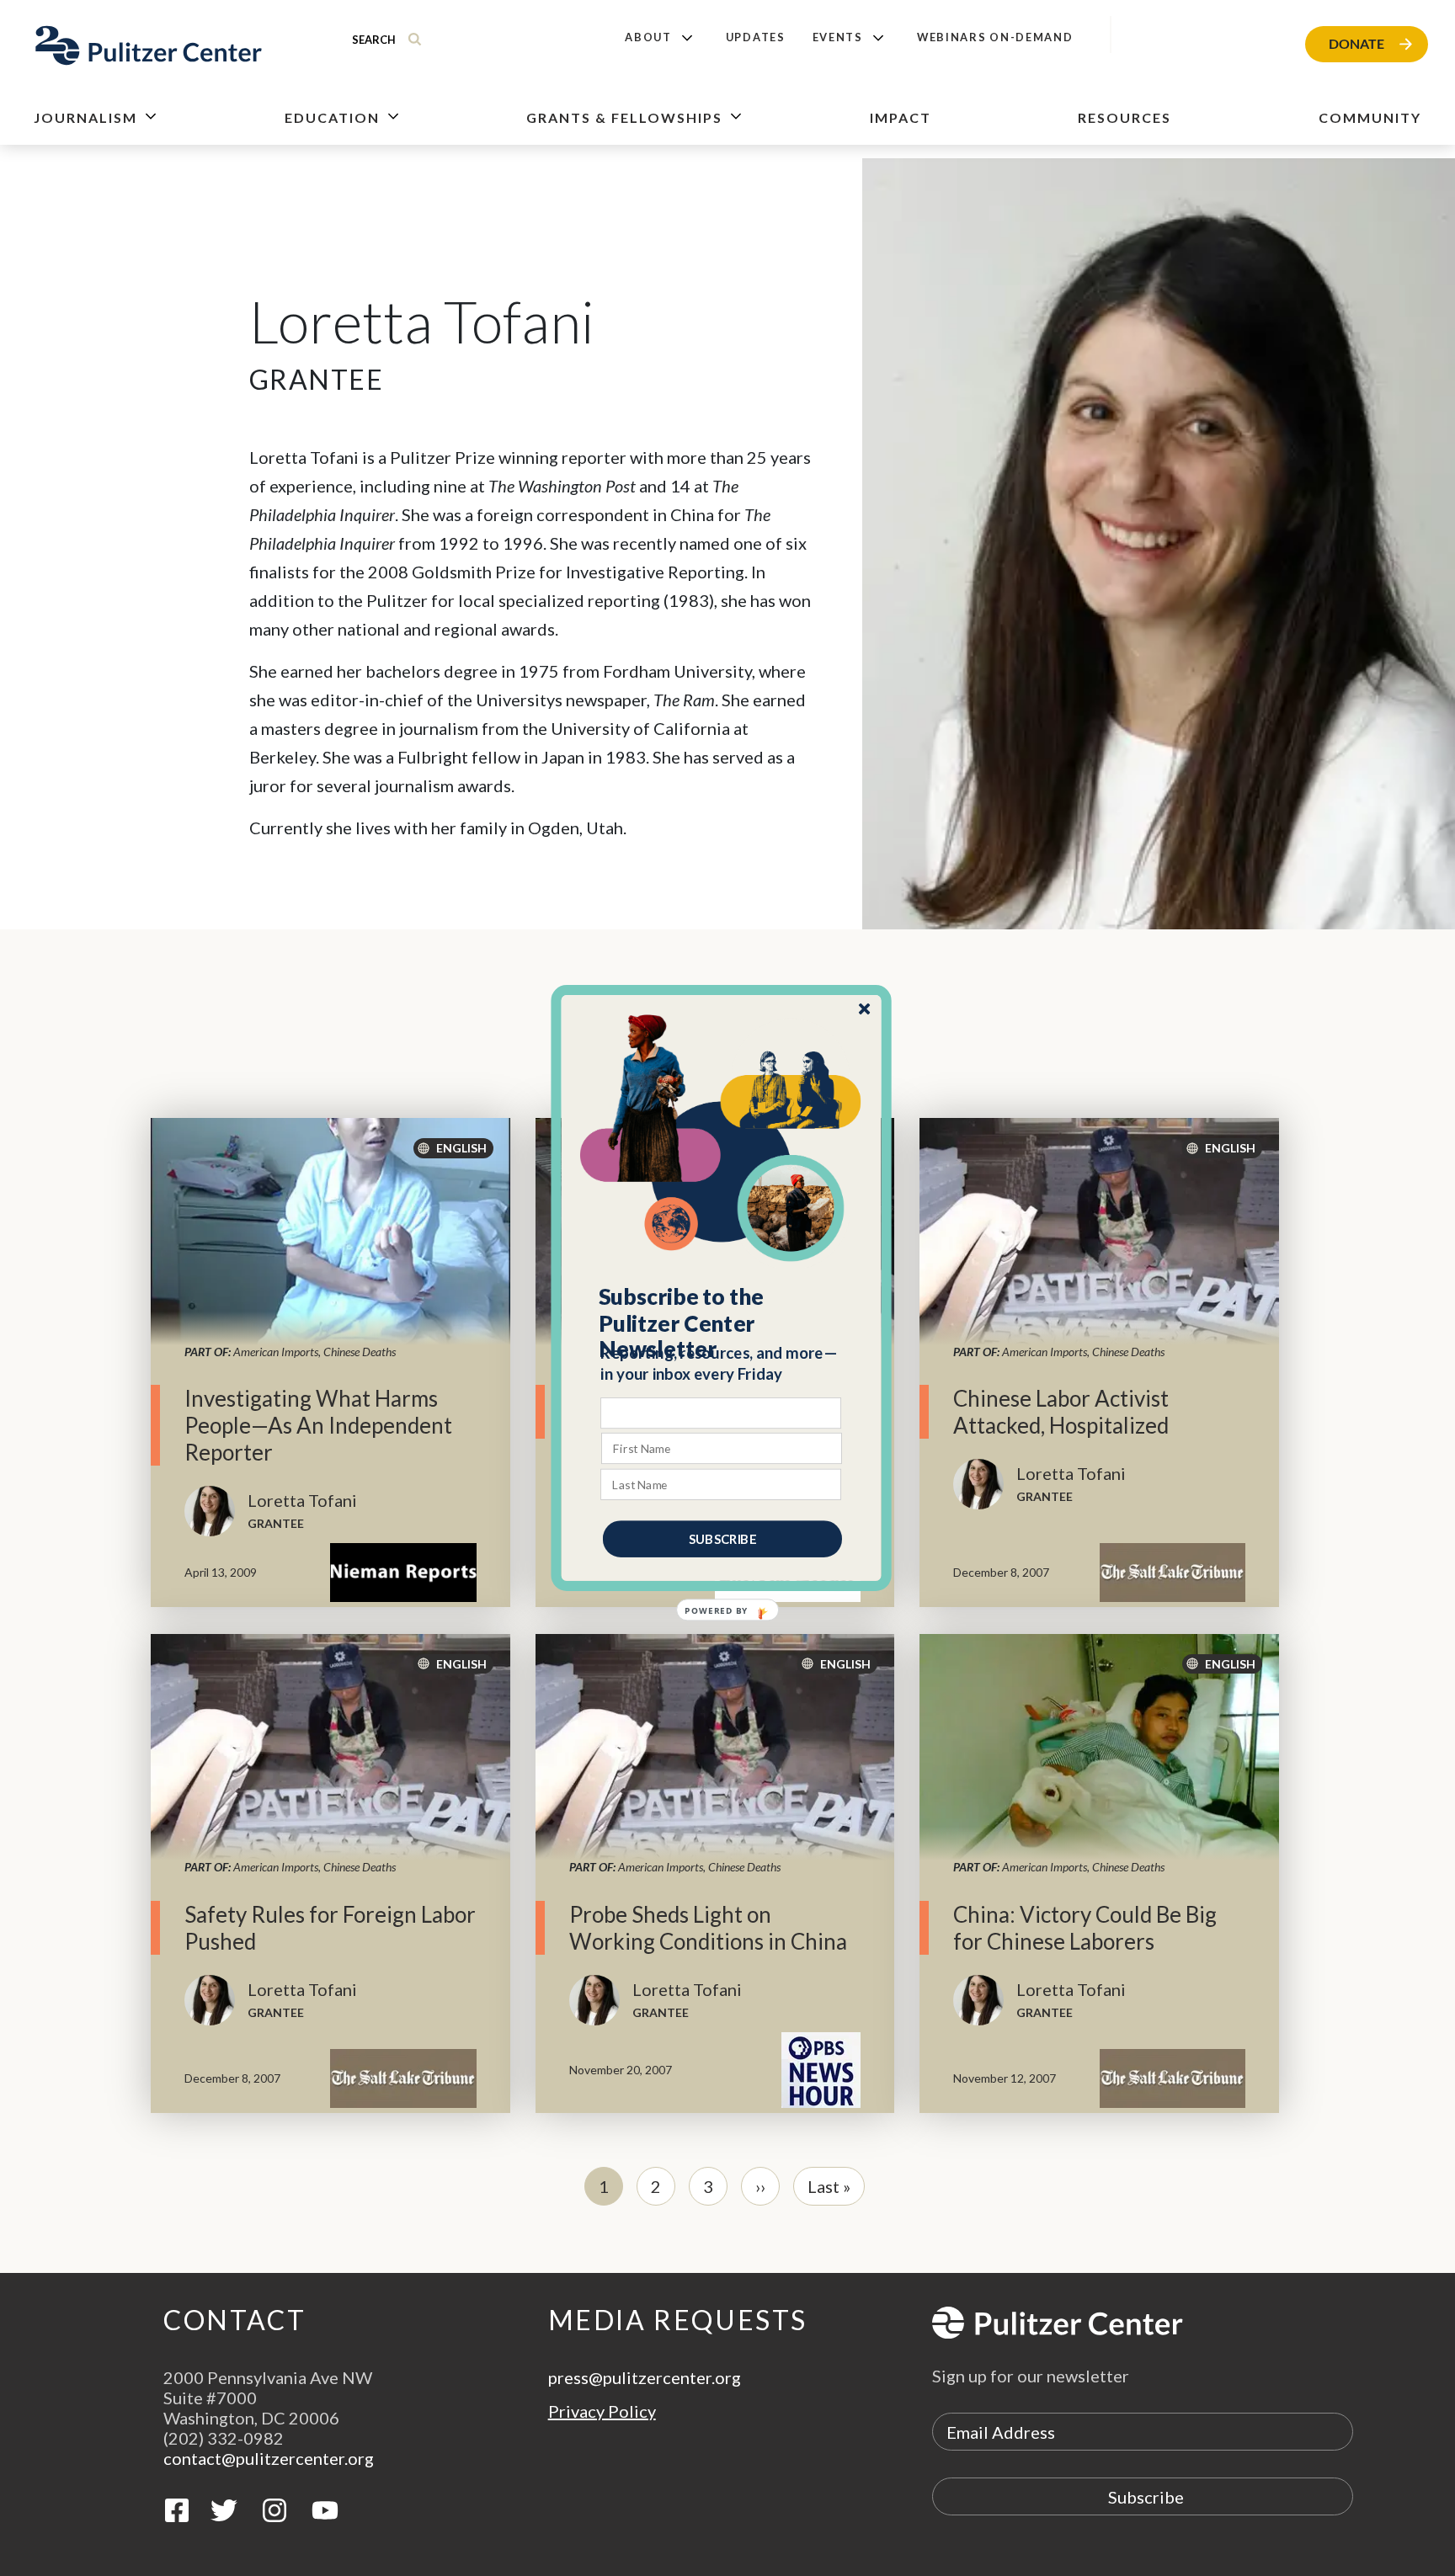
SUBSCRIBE (722, 1539)
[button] (722, 1323)
